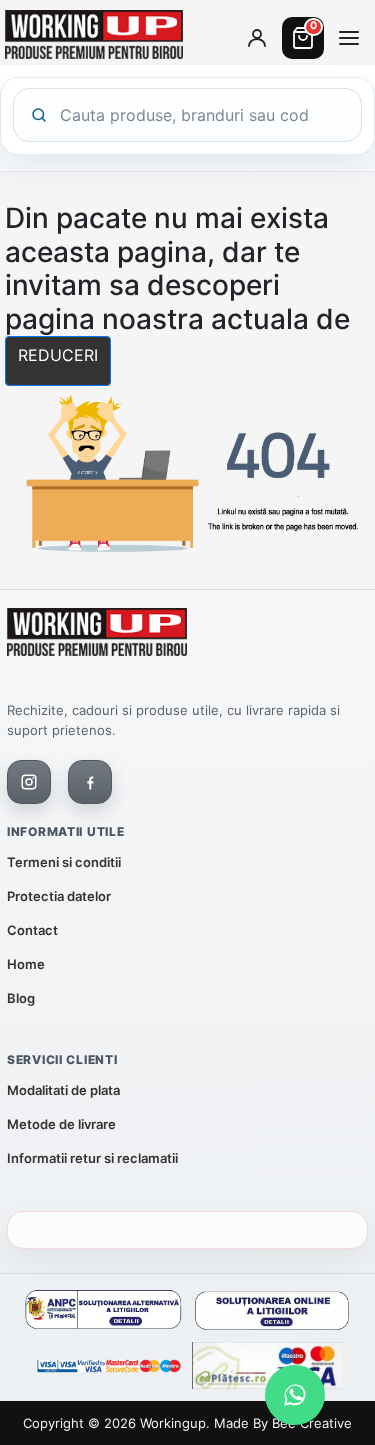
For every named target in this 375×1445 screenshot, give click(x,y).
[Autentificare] (257, 38)
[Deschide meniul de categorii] (349, 38)
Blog (21, 998)
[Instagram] (29, 782)
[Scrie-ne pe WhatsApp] (295, 1395)
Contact (32, 930)
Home (26, 964)
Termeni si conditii (64, 862)
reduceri (58, 355)
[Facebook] (90, 782)
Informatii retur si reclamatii (92, 1158)
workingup (173, 1423)
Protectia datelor (59, 896)
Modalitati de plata (63, 1090)
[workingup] (97, 636)
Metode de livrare (61, 1124)
